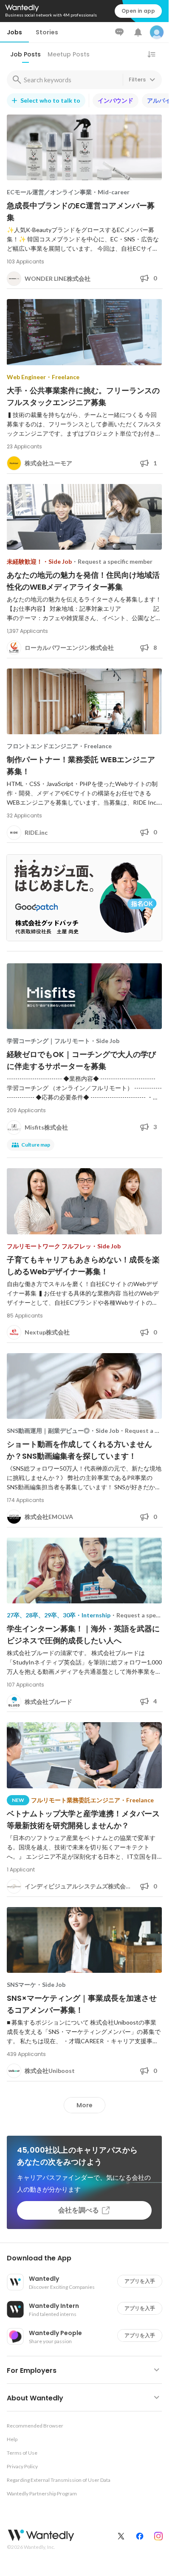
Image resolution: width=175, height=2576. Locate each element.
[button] (88, 2258)
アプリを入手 (140, 2281)
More (85, 2105)
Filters (137, 80)
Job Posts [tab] (25, 54)
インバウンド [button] (116, 100)
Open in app (138, 11)
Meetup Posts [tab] (69, 54)
